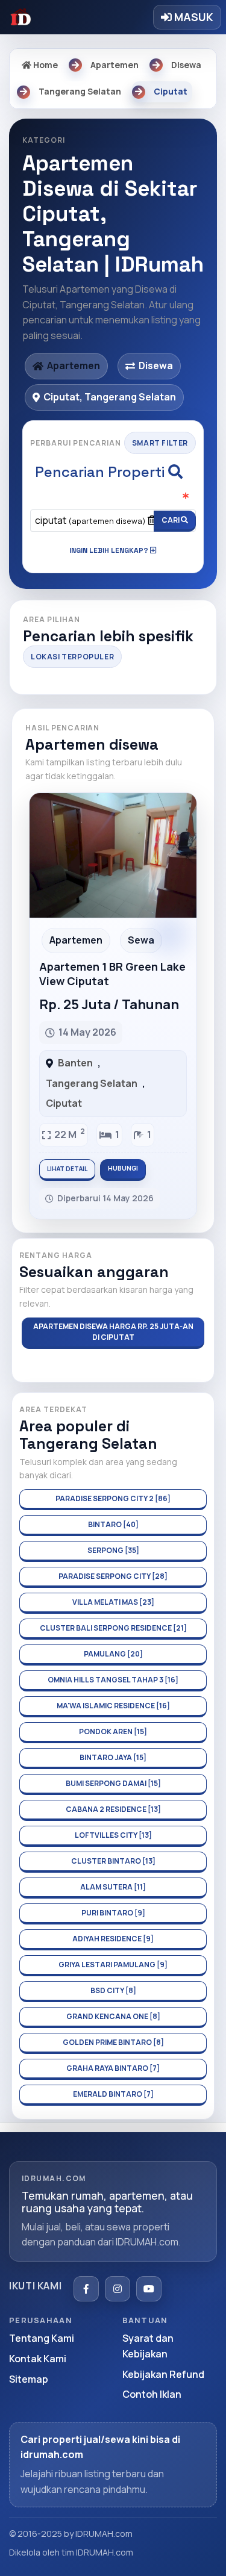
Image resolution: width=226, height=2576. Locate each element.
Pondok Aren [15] (113, 1731)
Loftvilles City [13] (113, 1835)
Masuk (193, 17)
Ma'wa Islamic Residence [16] (113, 1706)
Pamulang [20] (113, 1654)
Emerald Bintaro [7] (113, 2094)
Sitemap (29, 2379)
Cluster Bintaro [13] (113, 1861)
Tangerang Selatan (92, 1083)
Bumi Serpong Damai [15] (113, 1783)
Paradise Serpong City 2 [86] (113, 1498)
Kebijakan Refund (163, 2374)
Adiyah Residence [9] (113, 1939)
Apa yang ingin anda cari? (113, 498)
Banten (75, 1063)
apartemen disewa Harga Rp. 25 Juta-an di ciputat (113, 1332)
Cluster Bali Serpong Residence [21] (113, 1628)
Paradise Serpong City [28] (113, 1576)
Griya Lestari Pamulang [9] (113, 1965)
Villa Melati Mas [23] (113, 1602)
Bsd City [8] (113, 1990)
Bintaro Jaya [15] (113, 1757)
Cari (171, 520)
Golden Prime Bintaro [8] (113, 2042)
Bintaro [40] (113, 1524)
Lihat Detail (67, 1169)
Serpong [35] (113, 1550)
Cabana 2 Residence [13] (113, 1809)
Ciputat (64, 1103)
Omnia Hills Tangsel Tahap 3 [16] (113, 1680)
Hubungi (123, 1168)
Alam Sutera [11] (113, 1887)
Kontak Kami (38, 2359)
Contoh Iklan (152, 2394)
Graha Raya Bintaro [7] (113, 2068)
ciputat (90, 520)
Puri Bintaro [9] (113, 1913)
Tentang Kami (42, 2338)
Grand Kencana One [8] (113, 2016)
